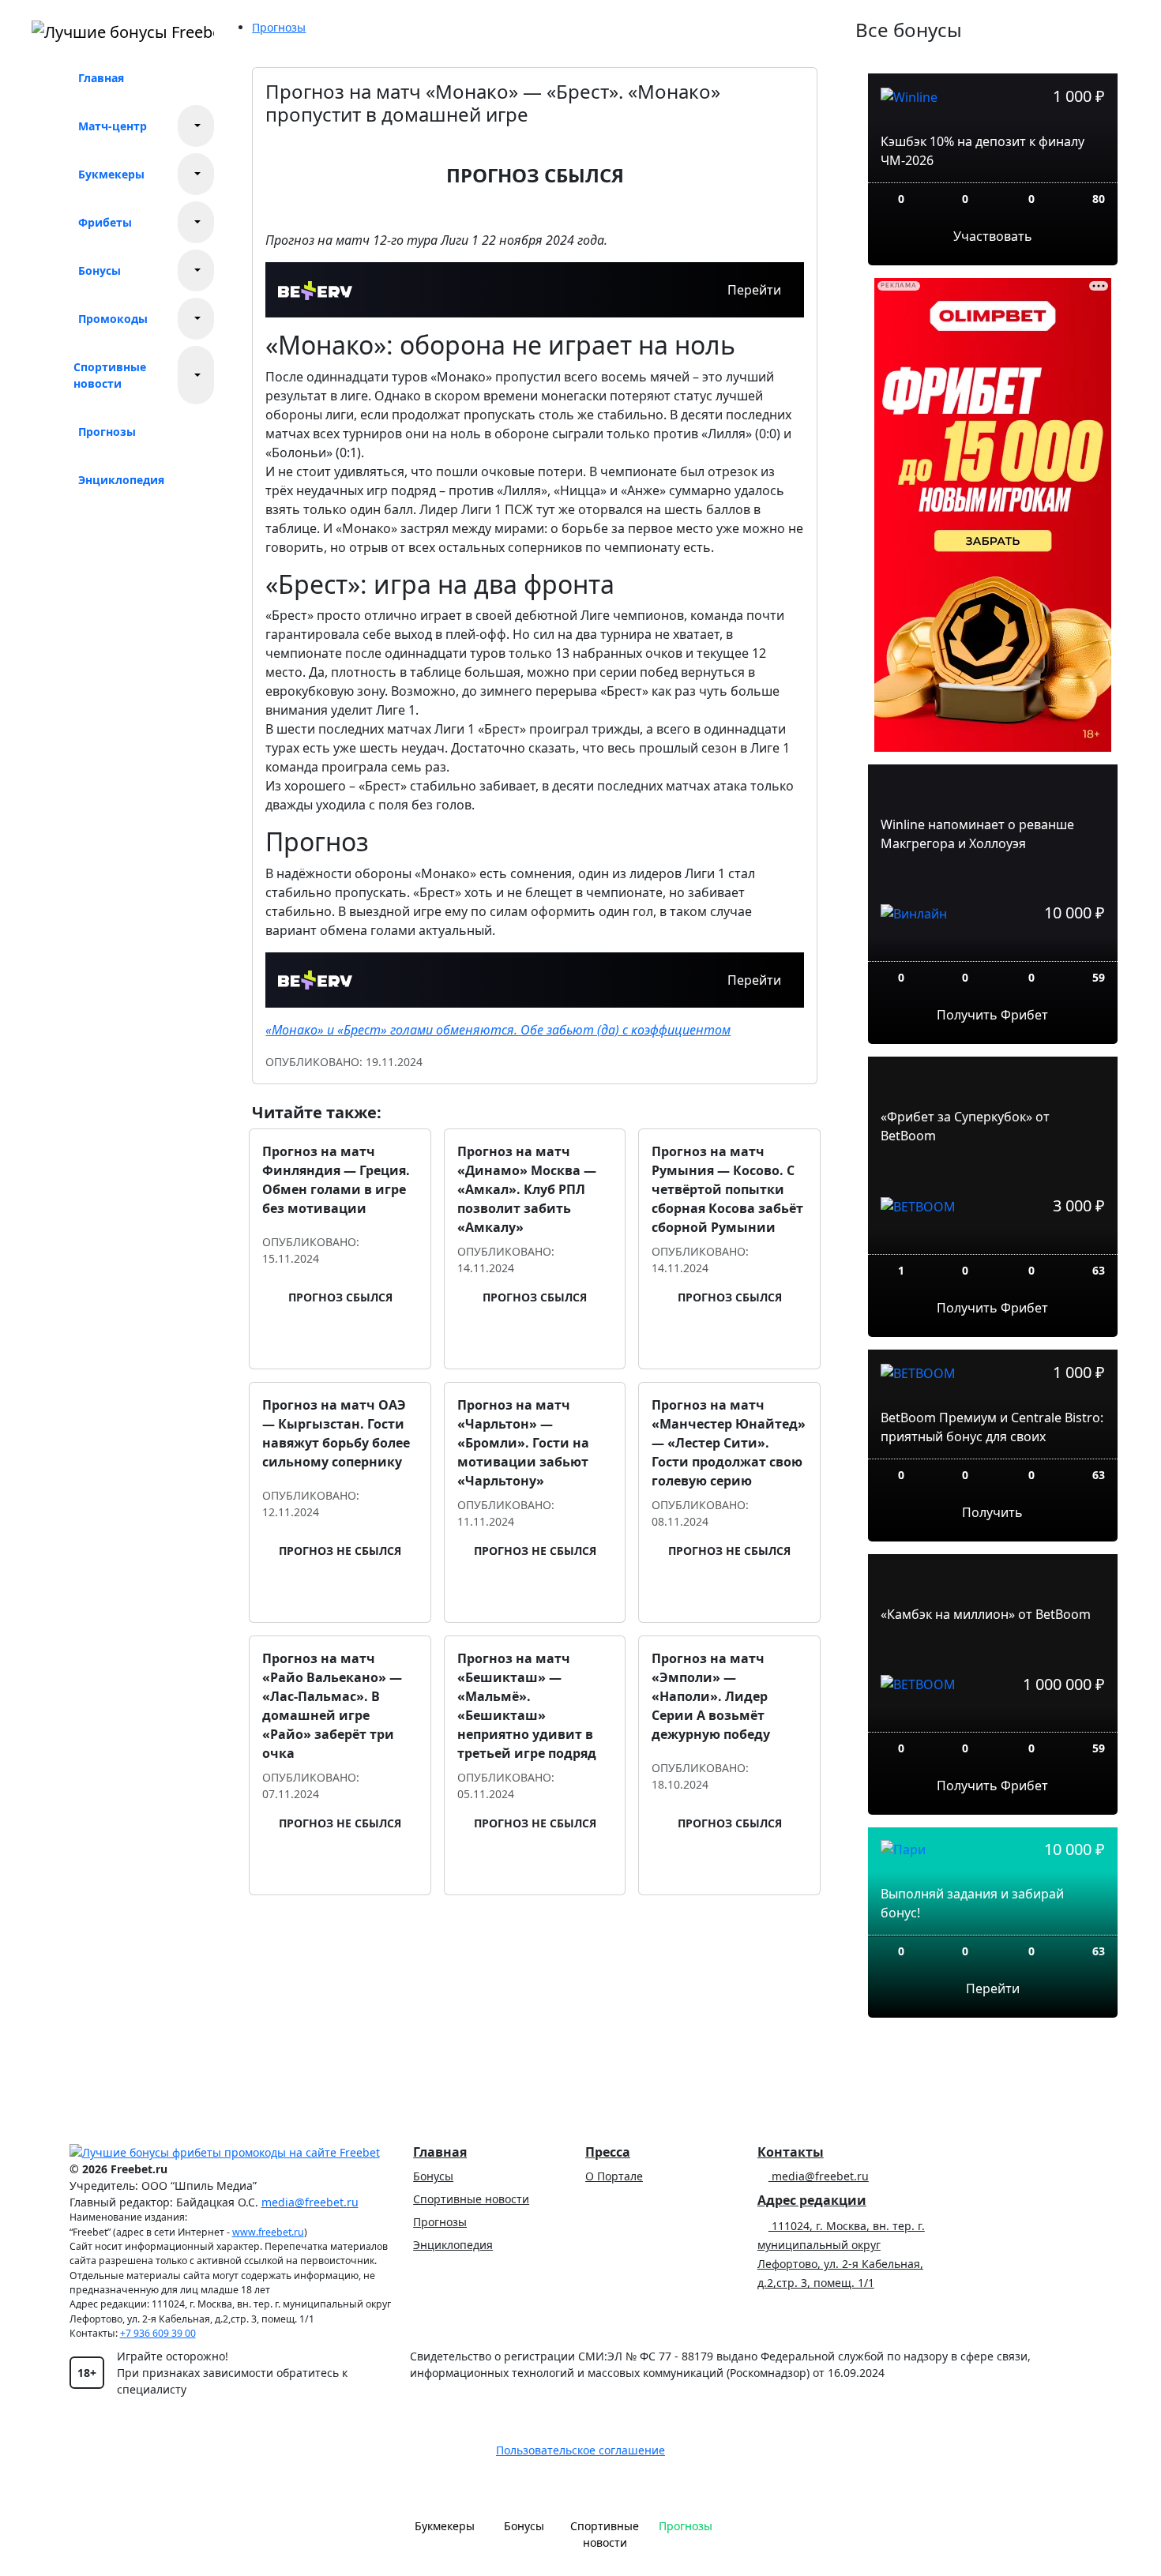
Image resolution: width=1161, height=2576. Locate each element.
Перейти (754, 290)
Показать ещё (535, 1917)
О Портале (614, 2176)
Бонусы (100, 270)
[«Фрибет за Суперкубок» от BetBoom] (993, 1242)
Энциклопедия (121, 480)
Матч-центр (113, 126)
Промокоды (113, 319)
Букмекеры (111, 174)
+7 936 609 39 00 (158, 2333)
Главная (101, 78)
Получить (992, 1512)
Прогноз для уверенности (349, 1345)
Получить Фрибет (992, 1015)
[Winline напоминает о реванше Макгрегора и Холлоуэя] (993, 949)
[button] (196, 126)
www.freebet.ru (268, 2232)
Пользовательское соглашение (580, 2450)
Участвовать (993, 236)
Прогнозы (107, 432)
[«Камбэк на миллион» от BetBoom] (993, 1720)
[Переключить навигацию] (741, 2533)
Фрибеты (105, 222)
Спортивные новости (110, 375)
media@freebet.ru (310, 2202)
